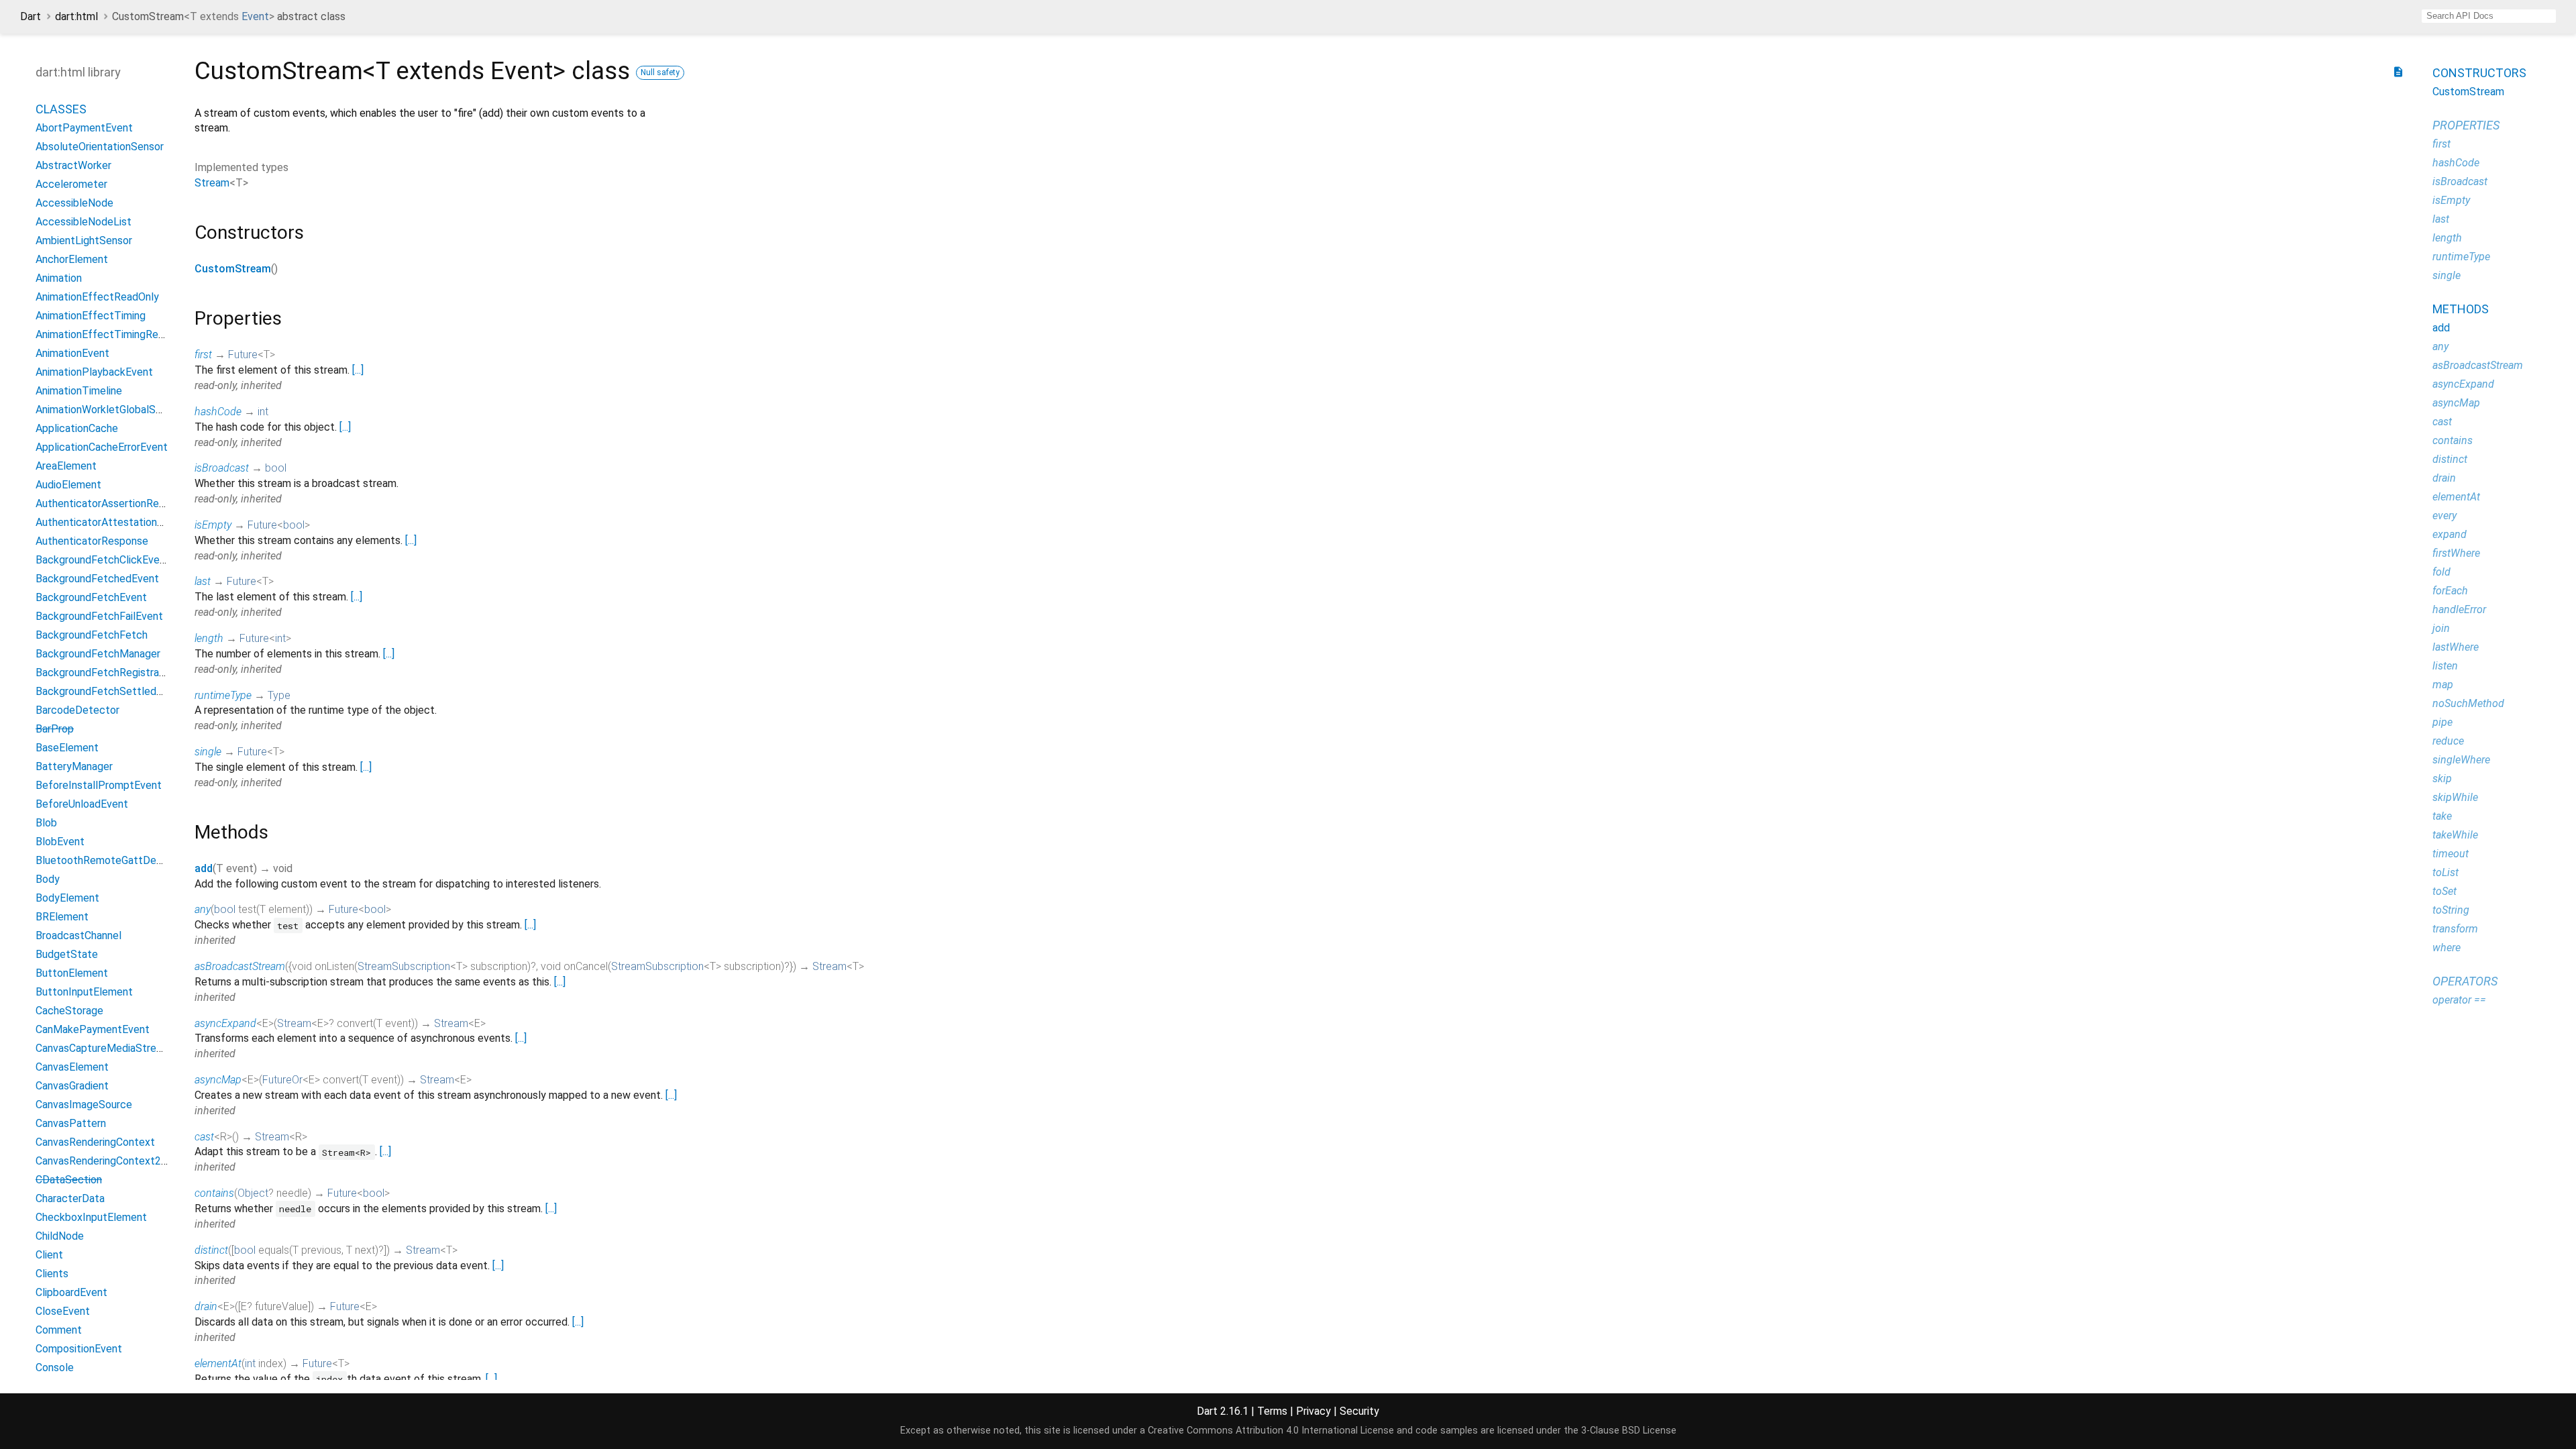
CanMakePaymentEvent (93, 1029)
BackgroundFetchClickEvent (103, 560)
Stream (212, 183)
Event (255, 16)
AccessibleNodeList (84, 222)
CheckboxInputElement (91, 1217)
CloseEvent (63, 1311)
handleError (2459, 609)
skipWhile (2455, 797)
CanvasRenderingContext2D (102, 1161)
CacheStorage (69, 1011)
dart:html (76, 16)
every (2445, 516)
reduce (2448, 741)
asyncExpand (225, 1023)
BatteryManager (74, 766)
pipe (2443, 722)
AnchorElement (72, 259)
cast (204, 1137)
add (204, 868)
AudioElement (68, 485)
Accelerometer (71, 184)
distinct (211, 1250)
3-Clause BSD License (1629, 1431)
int (263, 412)
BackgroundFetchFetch (92, 635)
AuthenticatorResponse (92, 541)
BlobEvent (60, 842)
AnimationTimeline (79, 391)
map (2443, 685)
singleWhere (2461, 760)
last (203, 581)
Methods (2461, 309)
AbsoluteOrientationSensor (100, 147)
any (203, 909)
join (2441, 628)
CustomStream (233, 269)
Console (55, 1367)
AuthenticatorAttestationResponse (120, 522)
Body (48, 879)
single (208, 752)
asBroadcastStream (240, 966)
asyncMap (218, 1080)
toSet (2445, 891)
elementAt (218, 1363)
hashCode (218, 412)
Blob (46, 823)
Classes (61, 109)
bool (276, 468)
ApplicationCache (77, 428)
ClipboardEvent (71, 1292)
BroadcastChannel (78, 935)
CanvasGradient (72, 1086)
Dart (31, 16)
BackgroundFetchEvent (91, 597)
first (203, 355)
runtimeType (223, 695)
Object (253, 1193)
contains (214, 1193)
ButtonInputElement (84, 992)
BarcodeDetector (77, 710)
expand (2450, 534)
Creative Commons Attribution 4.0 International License (1271, 1431)
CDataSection (69, 1180)
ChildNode (60, 1236)
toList (2446, 872)
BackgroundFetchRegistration (106, 673)
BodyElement (67, 898)
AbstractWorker (73, 165)
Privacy (1313, 1411)
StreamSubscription (404, 966)
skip (2442, 779)
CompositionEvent (79, 1349)
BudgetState (67, 954)
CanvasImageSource (84, 1105)
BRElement (62, 917)
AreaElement (66, 466)
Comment (59, 1330)
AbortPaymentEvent (84, 128)
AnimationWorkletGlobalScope (108, 410)
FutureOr (282, 1080)
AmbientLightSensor (84, 240)
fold (2441, 572)
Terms (1272, 1411)
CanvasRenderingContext (95, 1142)
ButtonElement (72, 973)
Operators (2465, 981)
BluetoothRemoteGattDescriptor (114, 860)
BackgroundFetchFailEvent (99, 616)
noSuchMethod (2468, 703)
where (2447, 948)
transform (2455, 929)
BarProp (55, 729)
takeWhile (2455, 835)
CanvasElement (72, 1067)
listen (2445, 666)
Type (279, 695)
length (209, 638)
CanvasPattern (71, 1123)
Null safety (660, 72)
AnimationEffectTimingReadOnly (113, 334)
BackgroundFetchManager (98, 654)
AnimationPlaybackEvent (94, 372)
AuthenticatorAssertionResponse (114, 503)
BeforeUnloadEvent (82, 804)
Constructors (2479, 73)
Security (1359, 1411)
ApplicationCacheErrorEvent (102, 447)
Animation (59, 278)
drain (206, 1306)
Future (243, 355)
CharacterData (70, 1198)
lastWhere (2456, 647)
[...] (358, 370)
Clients (52, 1274)
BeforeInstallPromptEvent (99, 785)
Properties (2466, 125)
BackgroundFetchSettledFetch (110, 691)
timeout (2451, 854)
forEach (2450, 591)
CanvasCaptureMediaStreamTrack (116, 1048)
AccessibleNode (74, 203)
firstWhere (2456, 553)
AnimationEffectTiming (91, 316)
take (2442, 816)
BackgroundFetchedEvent (97, 579)
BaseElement (67, 748)
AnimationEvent (72, 353)
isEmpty (213, 525)
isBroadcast (222, 468)
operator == (2459, 1000)
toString (2451, 910)
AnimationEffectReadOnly (97, 297)
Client (49, 1255)
